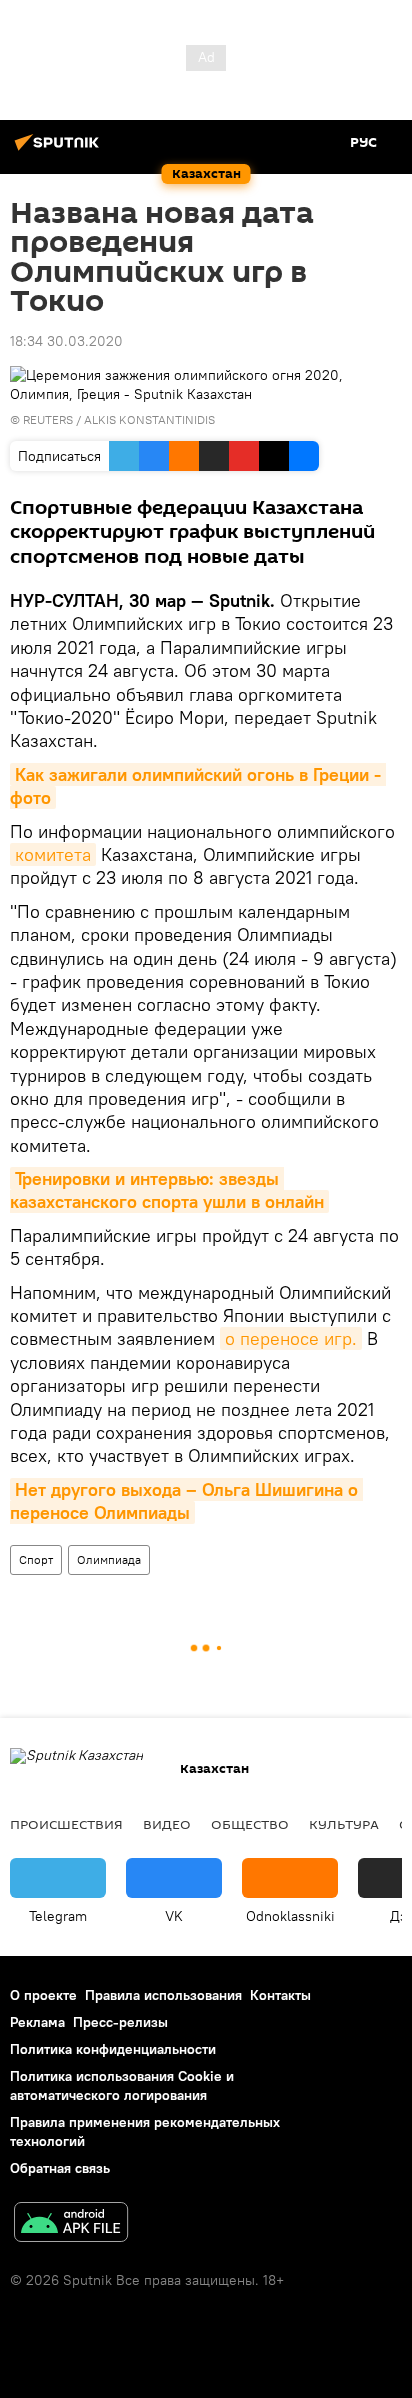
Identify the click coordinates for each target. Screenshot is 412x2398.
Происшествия (66, 1824)
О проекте (43, 1995)
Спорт (36, 1559)
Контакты (280, 1995)
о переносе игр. (291, 1338)
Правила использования (163, 1995)
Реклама (37, 2022)
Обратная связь (60, 2168)
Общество (250, 1824)
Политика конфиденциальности (113, 2049)
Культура (344, 1824)
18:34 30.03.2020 (66, 341)
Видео (167, 1824)
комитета (53, 854)
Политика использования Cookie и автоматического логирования (122, 2085)
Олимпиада (109, 1559)
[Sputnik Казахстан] (60, 150)
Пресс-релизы (120, 2022)
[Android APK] (71, 2224)
